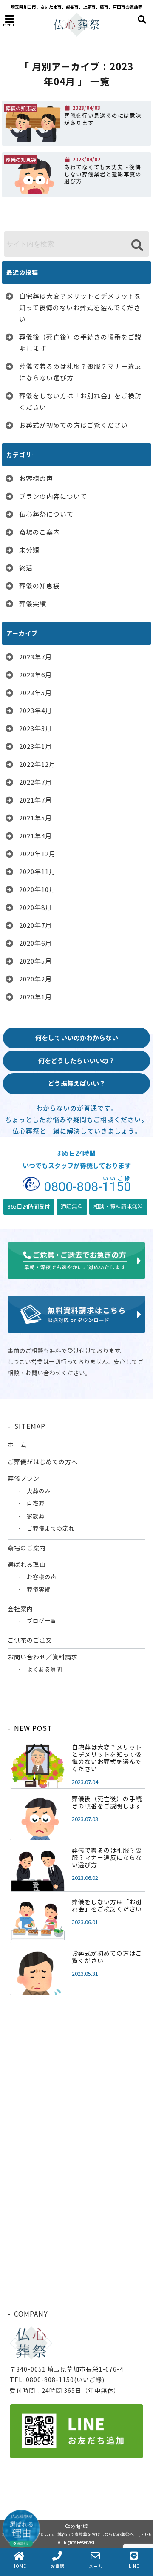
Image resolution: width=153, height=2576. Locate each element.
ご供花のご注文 (30, 1640)
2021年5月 (35, 818)
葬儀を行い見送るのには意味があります (103, 119)
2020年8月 (35, 907)
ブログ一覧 (42, 1621)
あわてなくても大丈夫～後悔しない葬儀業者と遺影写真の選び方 (103, 174)
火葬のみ (39, 1491)
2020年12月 (37, 853)
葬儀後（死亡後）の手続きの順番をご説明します (80, 343)
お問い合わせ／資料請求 (43, 1657)
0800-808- (87, 1185)
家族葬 (36, 1516)
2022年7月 (35, 782)
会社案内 (20, 1609)
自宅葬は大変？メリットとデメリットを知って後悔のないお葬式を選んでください (80, 307)
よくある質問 (45, 1669)
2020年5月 (35, 961)
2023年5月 (35, 692)
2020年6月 (35, 943)
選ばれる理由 (27, 1564)
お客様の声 (36, 478)
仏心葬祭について (46, 514)
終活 (26, 568)
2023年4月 (35, 710)
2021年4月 (35, 836)
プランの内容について (53, 496)
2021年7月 (35, 800)
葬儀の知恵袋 (40, 586)
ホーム (17, 1445)
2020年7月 (35, 925)
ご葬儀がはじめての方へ (43, 1462)
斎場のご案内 (40, 532)
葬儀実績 (33, 603)
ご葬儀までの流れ (51, 1528)
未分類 (29, 550)
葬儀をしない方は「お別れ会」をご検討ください (80, 401)
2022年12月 (37, 764)
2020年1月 (35, 997)
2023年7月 (35, 657)
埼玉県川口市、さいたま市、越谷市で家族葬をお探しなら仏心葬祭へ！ (70, 2534)
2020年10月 (37, 889)
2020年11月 (37, 871)
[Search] (137, 245)
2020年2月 (35, 979)
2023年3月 (35, 728)
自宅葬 (36, 1503)
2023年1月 (35, 746)
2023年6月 (35, 675)
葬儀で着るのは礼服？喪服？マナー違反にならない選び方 (80, 372)
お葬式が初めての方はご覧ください (74, 425)
